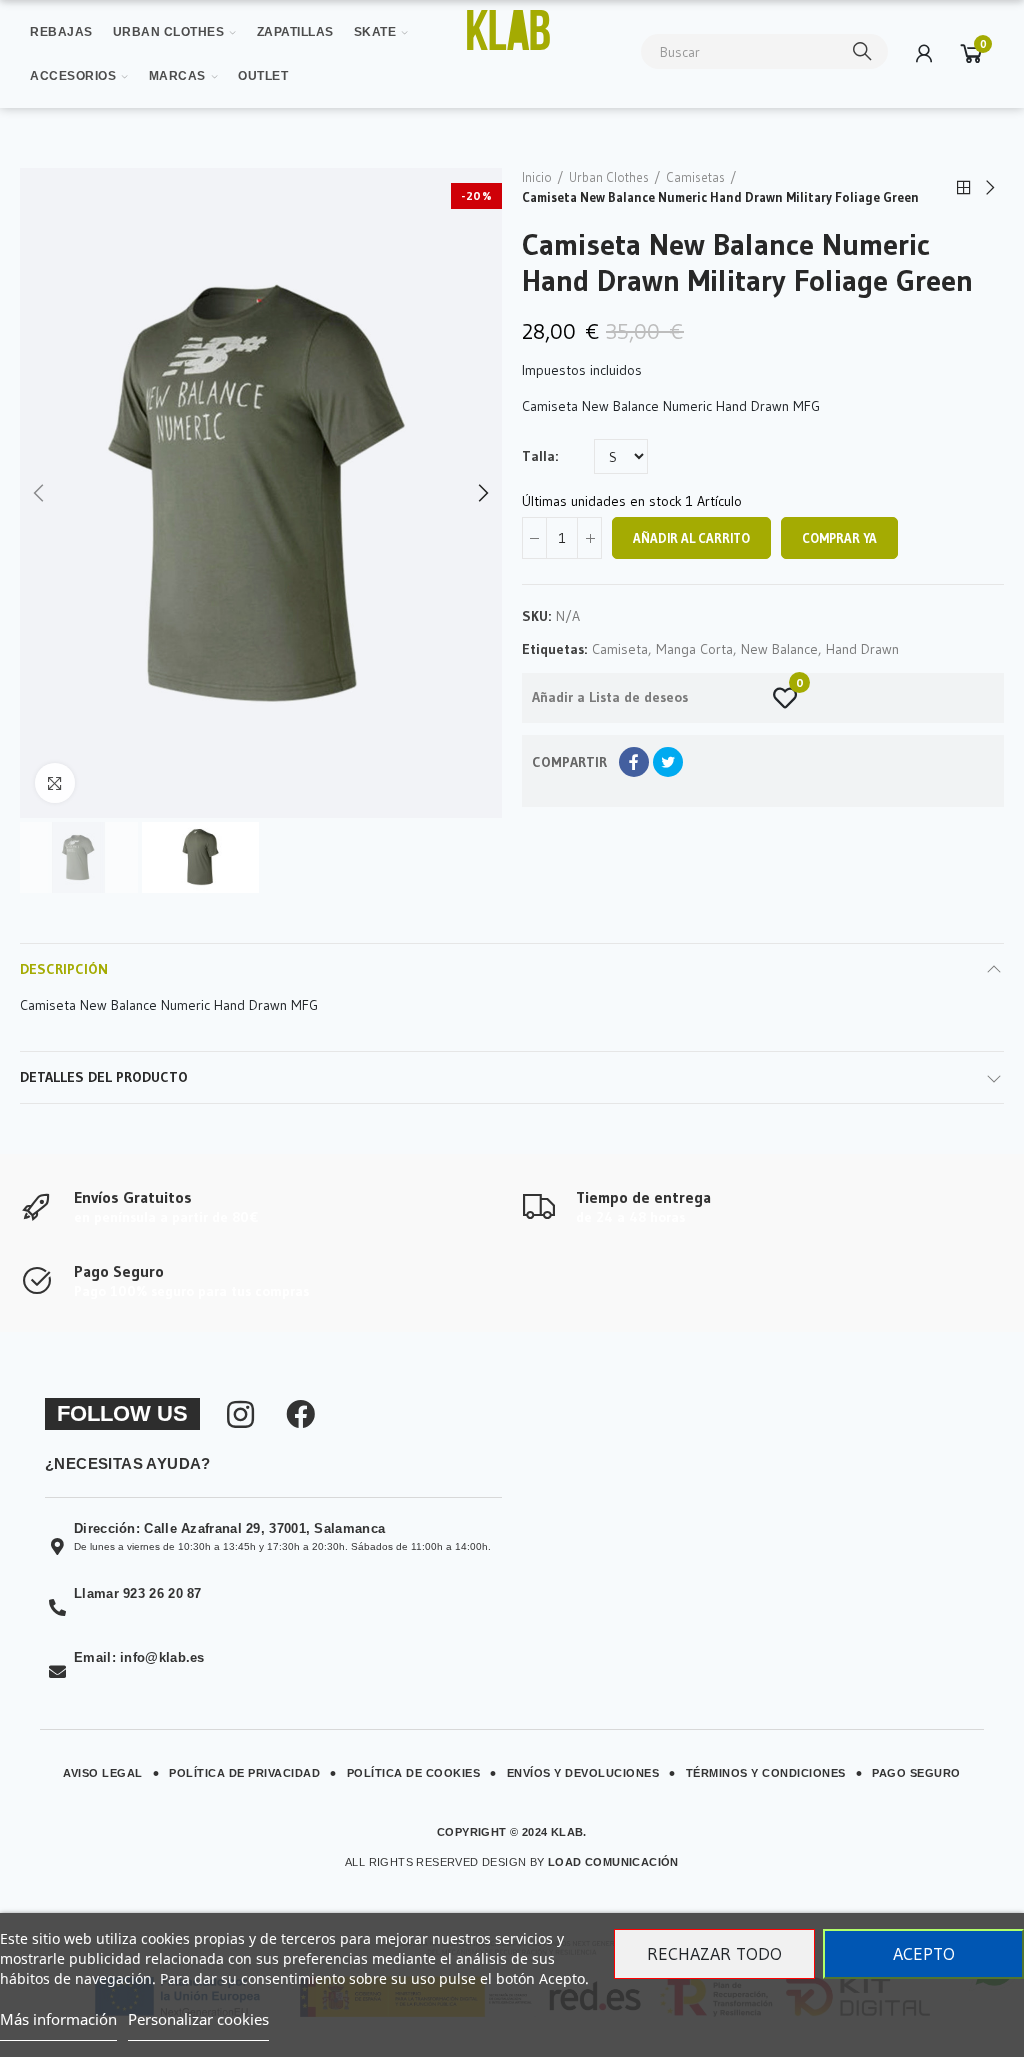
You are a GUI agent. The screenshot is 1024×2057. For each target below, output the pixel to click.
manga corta (694, 649)
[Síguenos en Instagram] (240, 1414)
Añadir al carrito (691, 538)
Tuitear (668, 762)
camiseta (620, 649)
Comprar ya (839, 538)
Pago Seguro (916, 1773)
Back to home (964, 188)
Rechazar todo (714, 1954)
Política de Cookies (414, 1773)
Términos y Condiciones (766, 1773)
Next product (989, 188)
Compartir (634, 762)
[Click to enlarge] (55, 783)
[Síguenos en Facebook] (300, 1414)
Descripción (64, 969)
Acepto (924, 1954)
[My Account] (924, 53)
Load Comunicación (613, 1862)
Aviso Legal (103, 1773)
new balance (779, 649)
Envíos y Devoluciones (583, 1773)
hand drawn (862, 649)
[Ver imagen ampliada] (509, 30)
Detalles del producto (104, 1077)
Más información (58, 2019)
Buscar (863, 51)
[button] (40, 493)
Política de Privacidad (244, 1773)
